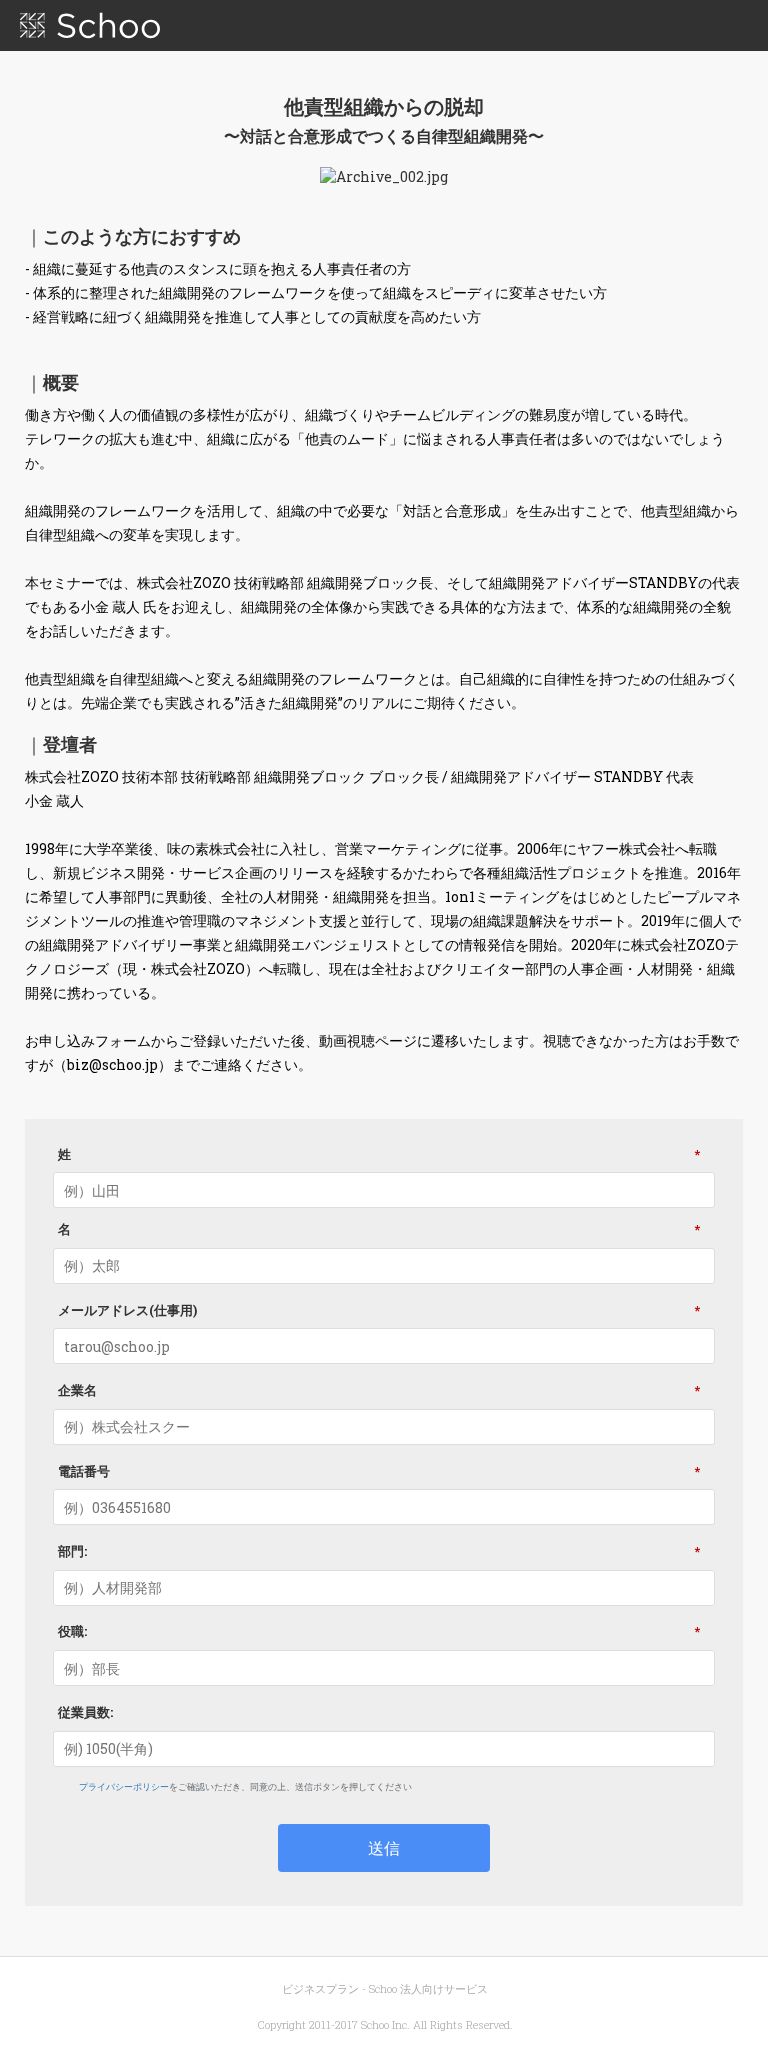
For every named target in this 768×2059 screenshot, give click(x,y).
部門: (379, 1550)
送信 (384, 1847)
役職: (379, 1631)
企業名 (379, 1389)
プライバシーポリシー (124, 1786)
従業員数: (85, 1711)
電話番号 (379, 1470)
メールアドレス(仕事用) (379, 1309)
